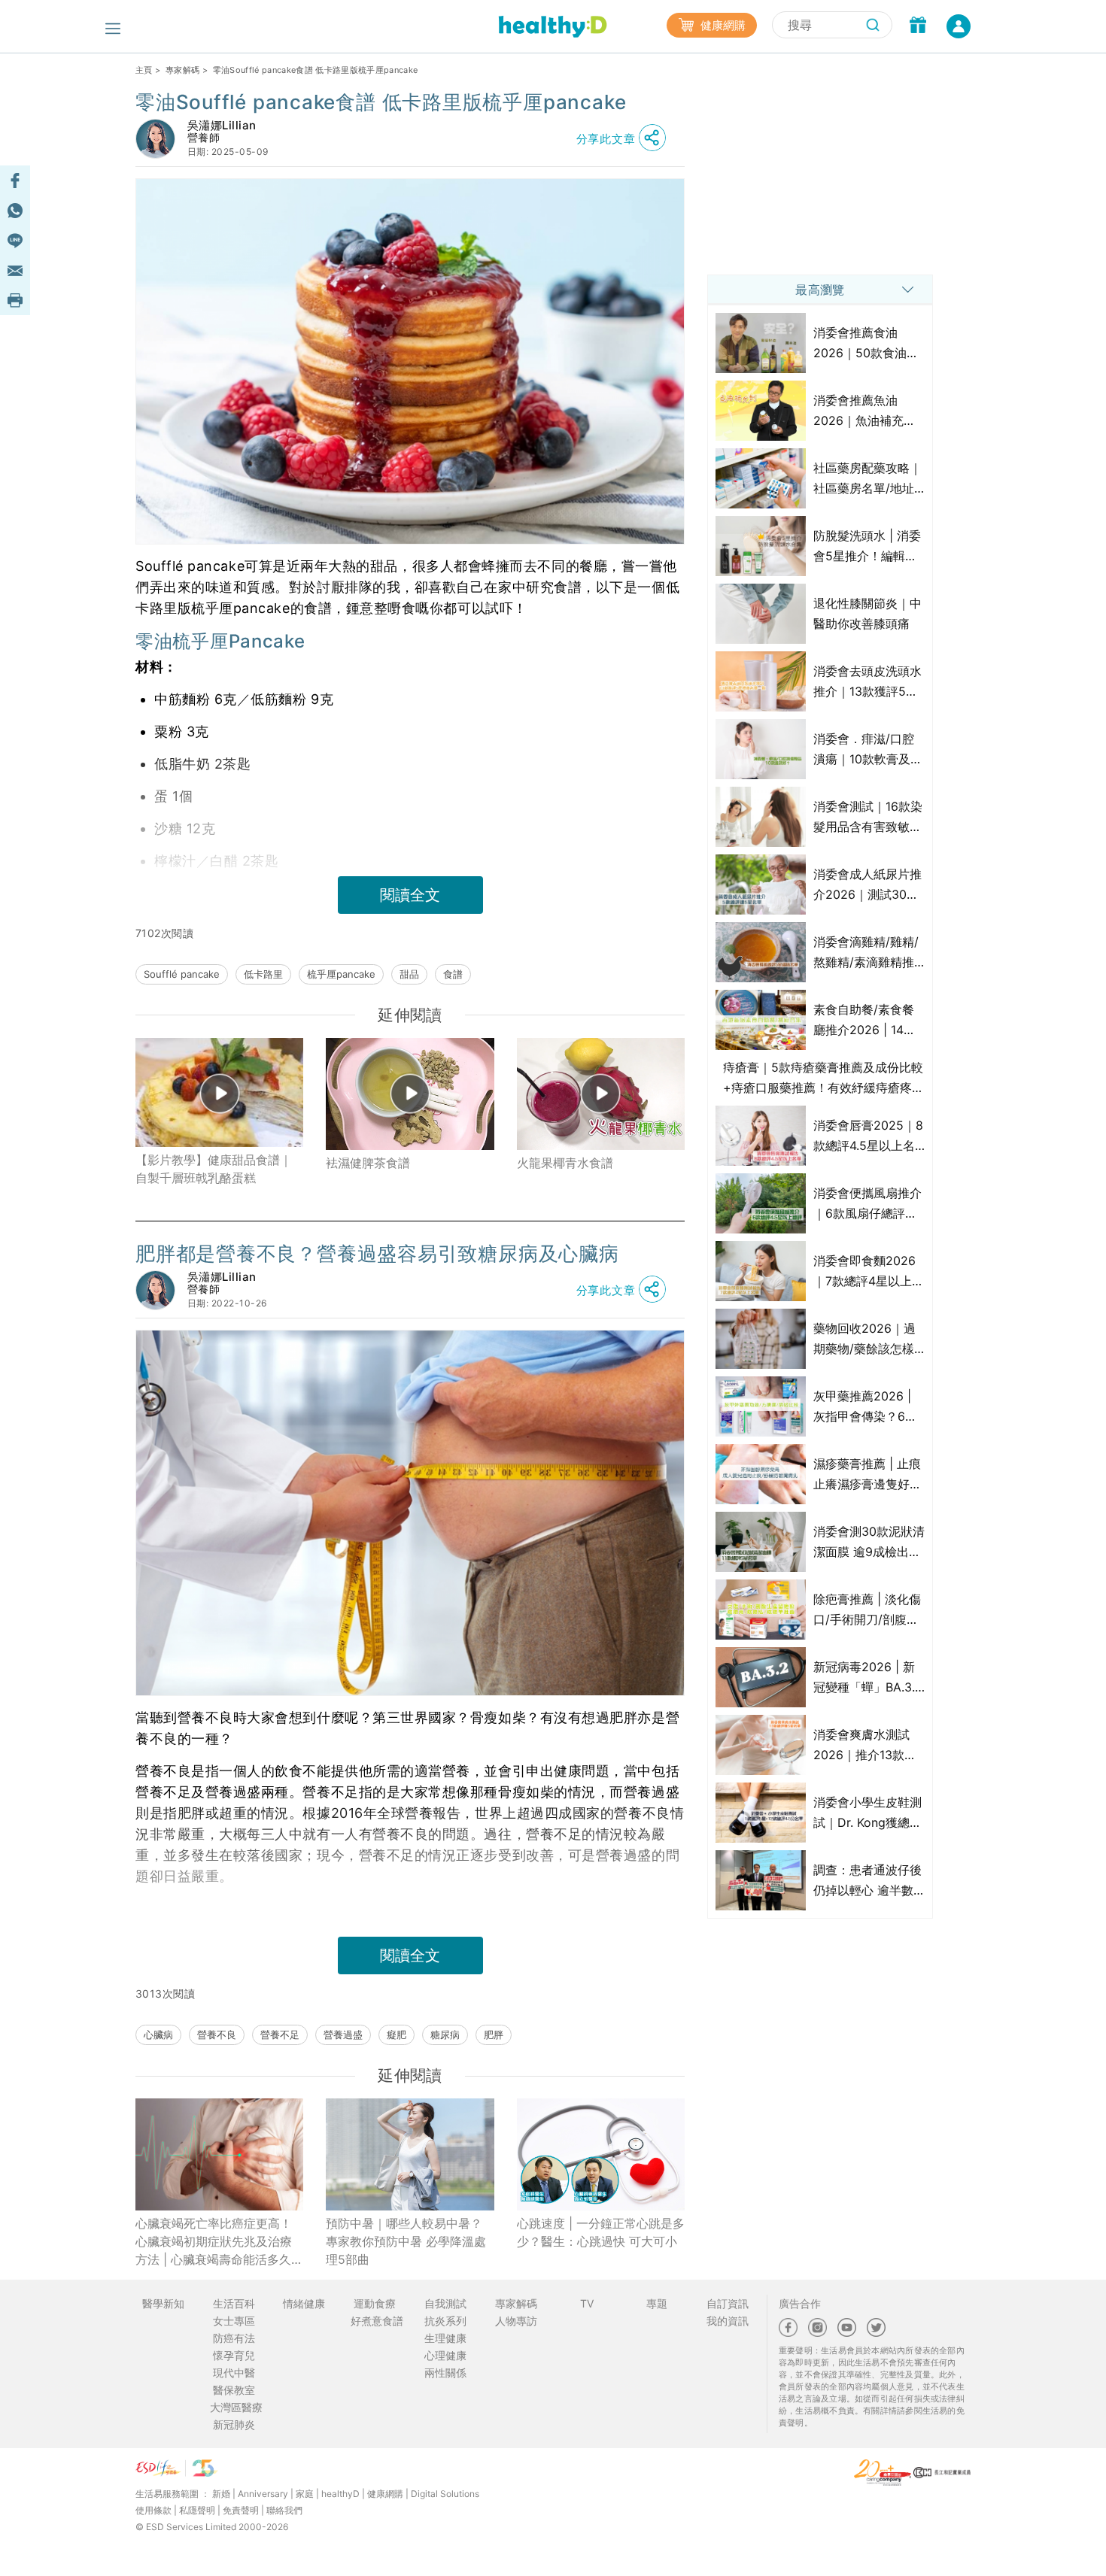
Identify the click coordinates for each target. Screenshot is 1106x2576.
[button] (625, 138)
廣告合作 (800, 2303)
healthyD (340, 2494)
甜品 (409, 974)
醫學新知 (163, 2303)
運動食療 (375, 2303)
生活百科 (234, 2303)
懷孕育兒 (234, 2355)
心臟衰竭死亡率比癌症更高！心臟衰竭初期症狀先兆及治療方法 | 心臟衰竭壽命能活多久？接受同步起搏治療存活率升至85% (219, 2242)
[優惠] (918, 26)
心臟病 (158, 2034)
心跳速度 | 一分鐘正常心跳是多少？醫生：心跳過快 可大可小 (601, 2232)
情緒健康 (304, 2303)
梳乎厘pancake (341, 974)
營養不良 (217, 2034)
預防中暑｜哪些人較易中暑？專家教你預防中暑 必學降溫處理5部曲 (406, 2241)
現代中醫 (234, 2373)
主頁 (144, 70)
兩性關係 (445, 2373)
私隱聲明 (197, 2510)
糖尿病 (445, 2034)
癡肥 (397, 2034)
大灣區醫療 (236, 2407)
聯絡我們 (284, 2510)
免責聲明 (241, 2510)
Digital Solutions (445, 2494)
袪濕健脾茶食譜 (368, 1163)
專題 (657, 2303)
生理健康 (445, 2338)
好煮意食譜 (377, 2321)
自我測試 (445, 2303)
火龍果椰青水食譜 (565, 1163)
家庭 (305, 2494)
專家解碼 (182, 70)
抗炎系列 (445, 2321)
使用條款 (153, 2510)
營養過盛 (343, 2034)
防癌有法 (234, 2338)
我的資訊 (728, 2321)
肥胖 (494, 2034)
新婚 (221, 2494)
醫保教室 (234, 2390)
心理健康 (445, 2355)
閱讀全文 (410, 895)
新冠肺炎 (234, 2424)
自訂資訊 (728, 2303)
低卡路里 (263, 974)
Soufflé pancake (182, 974)
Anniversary (263, 2494)
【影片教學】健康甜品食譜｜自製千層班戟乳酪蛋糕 (214, 1169)
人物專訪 (516, 2321)
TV (587, 2303)
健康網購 (722, 25)
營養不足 (280, 2034)
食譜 (453, 974)
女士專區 (234, 2321)
